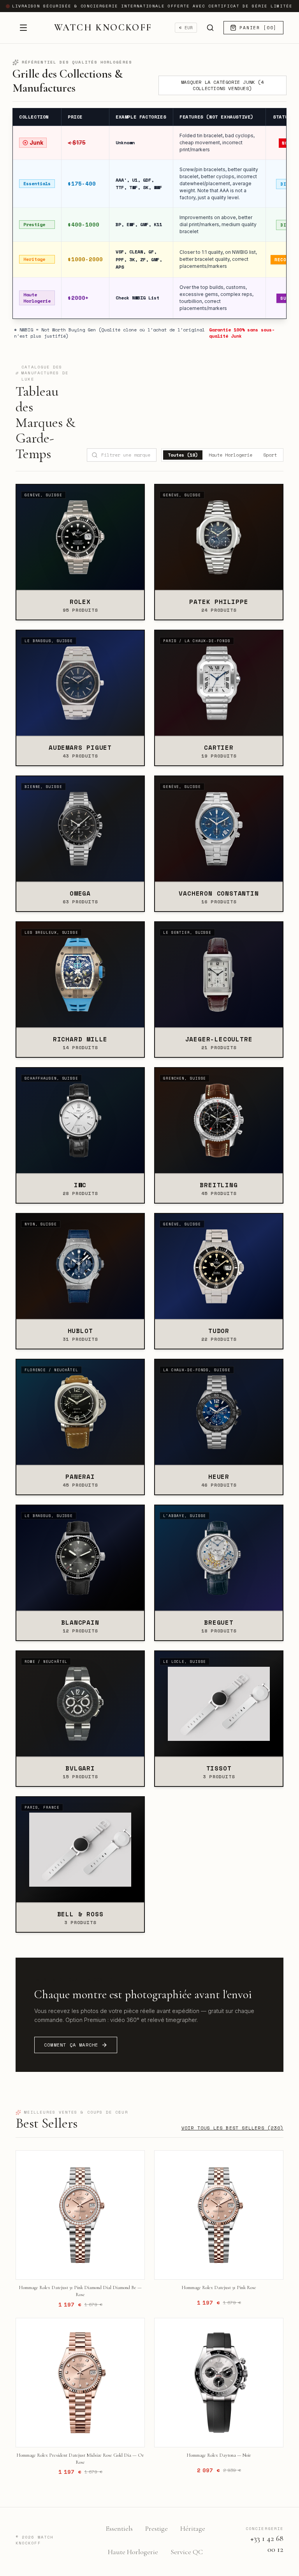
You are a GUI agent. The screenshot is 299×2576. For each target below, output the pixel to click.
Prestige (157, 2528)
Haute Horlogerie (230, 455)
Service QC (187, 2552)
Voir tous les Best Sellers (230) (232, 2128)
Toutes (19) (183, 455)
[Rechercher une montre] (210, 28)
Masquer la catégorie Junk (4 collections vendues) (222, 85)
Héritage (193, 2528)
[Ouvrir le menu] (23, 28)
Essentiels (119, 2528)
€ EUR (186, 28)
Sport (270, 455)
